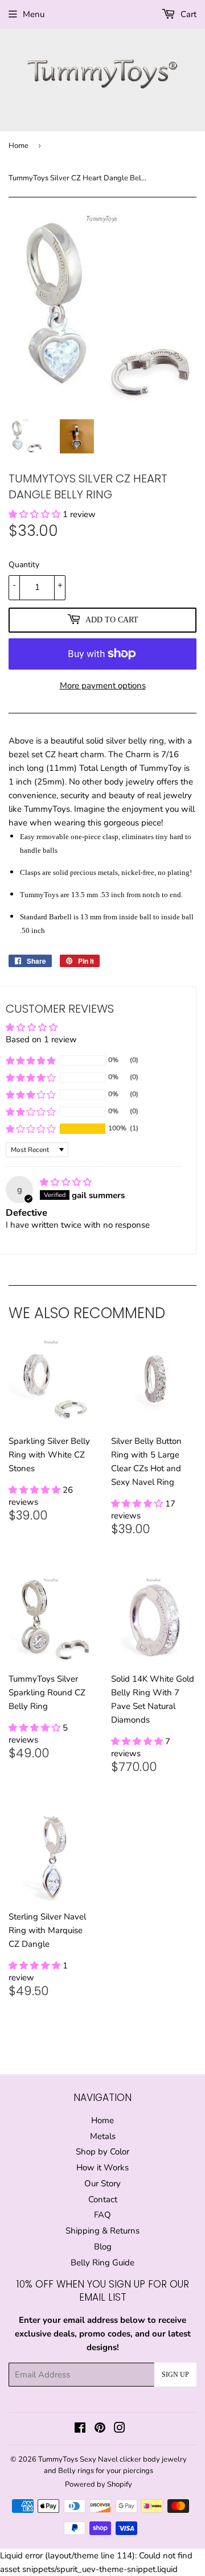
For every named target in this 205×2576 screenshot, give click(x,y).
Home (19, 146)
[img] (66, 1182)
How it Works (102, 2168)
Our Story (102, 2183)
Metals (103, 2136)
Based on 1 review (41, 1039)
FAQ (102, 2215)
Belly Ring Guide (102, 2263)
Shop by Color (102, 2152)
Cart (187, 14)
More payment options (103, 686)
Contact (103, 2199)
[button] (36, 514)
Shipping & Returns (102, 2231)
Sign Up (175, 2375)
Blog (103, 2247)
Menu (34, 14)
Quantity (24, 565)
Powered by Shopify (99, 2484)
